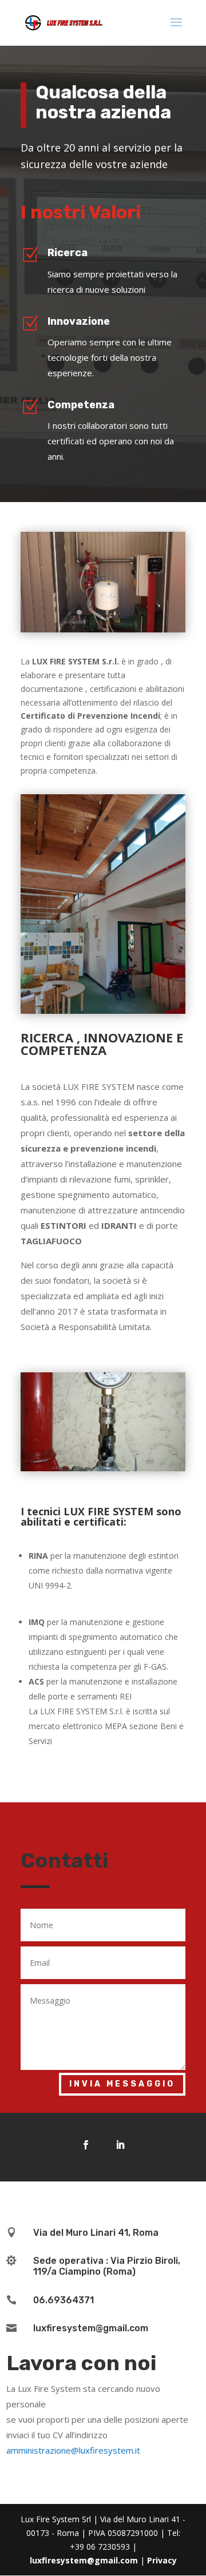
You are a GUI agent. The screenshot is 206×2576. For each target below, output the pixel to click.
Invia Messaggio (122, 2084)
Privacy (162, 2560)
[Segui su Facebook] (86, 2145)
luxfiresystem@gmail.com (84, 2560)
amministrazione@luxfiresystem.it (73, 2450)
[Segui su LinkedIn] (120, 2145)
